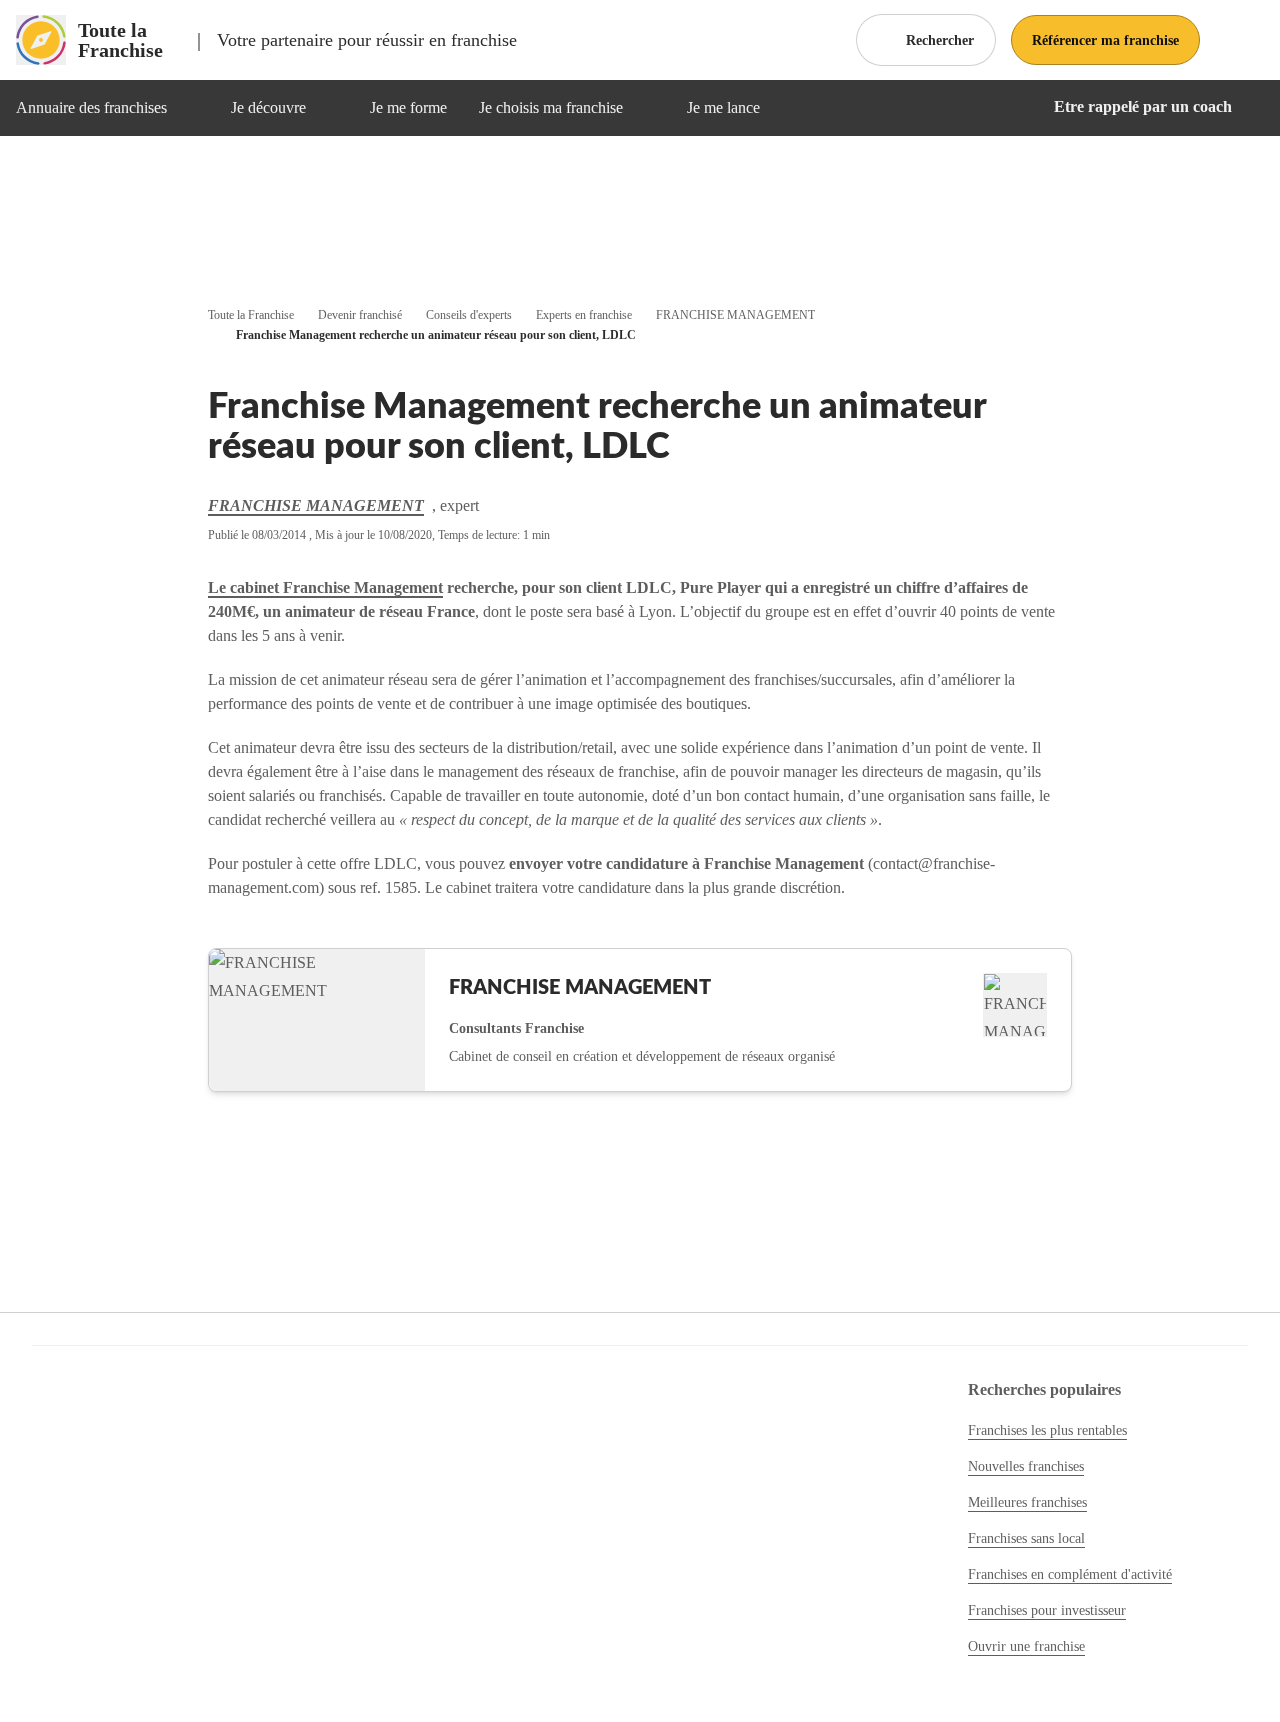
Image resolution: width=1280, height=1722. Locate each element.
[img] (191, 108)
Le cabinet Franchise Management (325, 587)
